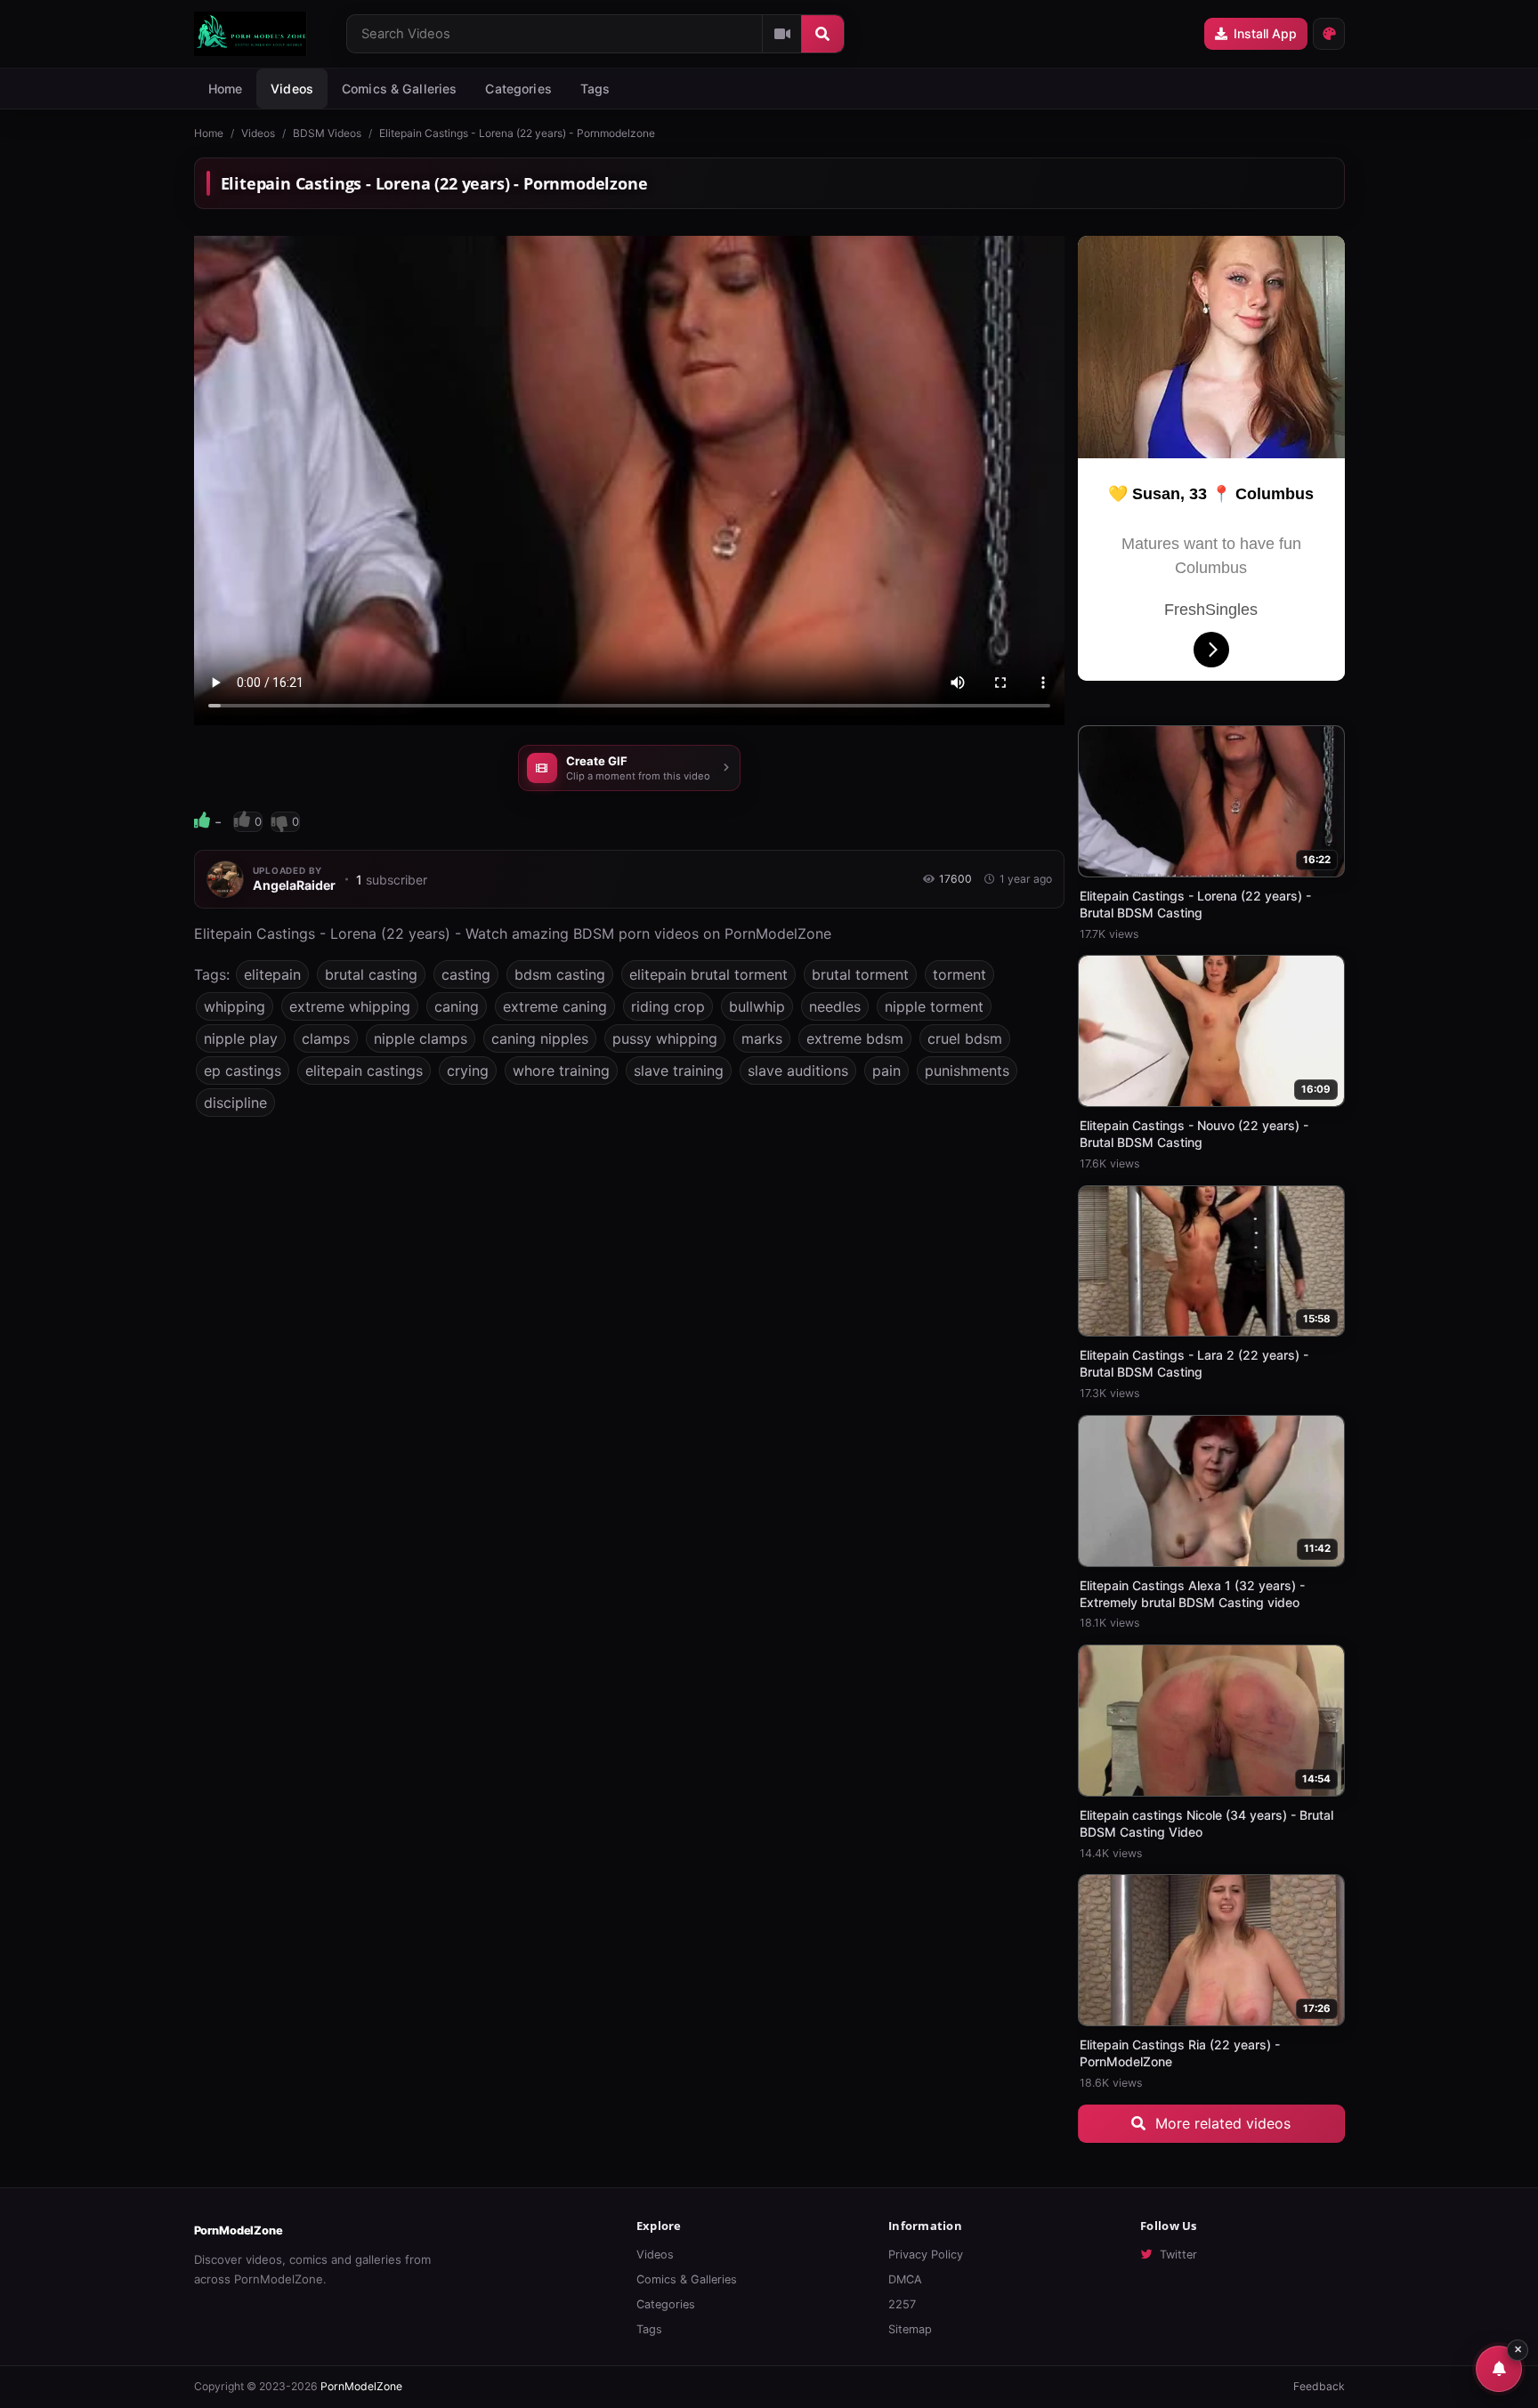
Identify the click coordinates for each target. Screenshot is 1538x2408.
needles (835, 1006)
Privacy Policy (926, 2254)
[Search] (822, 34)
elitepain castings (364, 1071)
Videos (292, 89)
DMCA (905, 2279)
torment (959, 974)
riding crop (668, 1006)
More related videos (1221, 2123)
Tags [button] (595, 89)
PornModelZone (239, 2230)
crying (468, 1071)
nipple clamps (421, 1038)
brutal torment (860, 974)
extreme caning (555, 1006)
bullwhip (757, 1006)
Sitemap (910, 2329)
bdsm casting (560, 974)
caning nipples (540, 1038)
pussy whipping (665, 1038)
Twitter (1178, 2254)
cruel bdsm (965, 1038)
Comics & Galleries (400, 89)
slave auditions (798, 1071)
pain (886, 1071)
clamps (326, 1038)
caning (457, 1006)
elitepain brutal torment (708, 974)
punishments (967, 1071)
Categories (518, 89)
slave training (679, 1071)
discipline (235, 1103)
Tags (649, 2329)
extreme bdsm (855, 1038)
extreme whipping (350, 1006)
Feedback (1319, 2386)
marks (762, 1038)
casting (466, 974)
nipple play (241, 1038)
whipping (235, 1006)
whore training (561, 1071)
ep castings (243, 1071)
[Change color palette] (1329, 34)
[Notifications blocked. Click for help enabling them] (1499, 2369)
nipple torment (934, 1006)
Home (226, 89)
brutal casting (371, 974)
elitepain (272, 974)
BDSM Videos (327, 133)
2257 (902, 2304)
